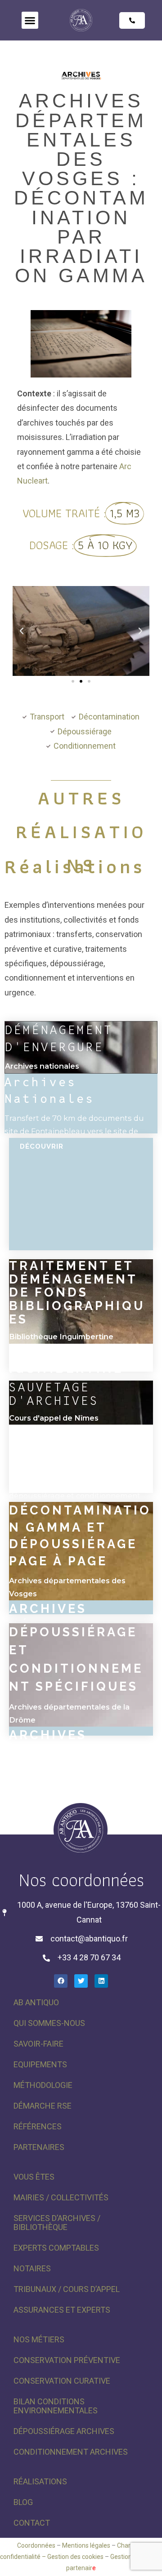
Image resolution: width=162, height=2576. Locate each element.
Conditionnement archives (71, 2452)
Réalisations (40, 2481)
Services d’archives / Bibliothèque (57, 2223)
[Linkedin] (101, 1981)
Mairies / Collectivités (61, 2197)
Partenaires (39, 2147)
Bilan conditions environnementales (56, 2406)
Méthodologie (43, 2085)
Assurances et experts (62, 2310)
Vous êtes (34, 2177)
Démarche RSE (43, 2106)
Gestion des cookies (75, 2557)
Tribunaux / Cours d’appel (67, 2289)
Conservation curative (62, 2381)
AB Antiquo (36, 2002)
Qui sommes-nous (49, 2023)
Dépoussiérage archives (64, 2431)
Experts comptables (56, 2248)
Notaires (32, 2268)
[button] (30, 20)
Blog (23, 2502)
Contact (32, 2523)
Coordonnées (36, 2545)
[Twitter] (81, 1981)
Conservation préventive (67, 2360)
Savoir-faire (38, 2044)
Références (38, 2126)
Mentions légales (86, 2545)
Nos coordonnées (81, 1880)
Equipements (40, 2064)
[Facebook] (61, 1981)
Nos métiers (39, 2339)
